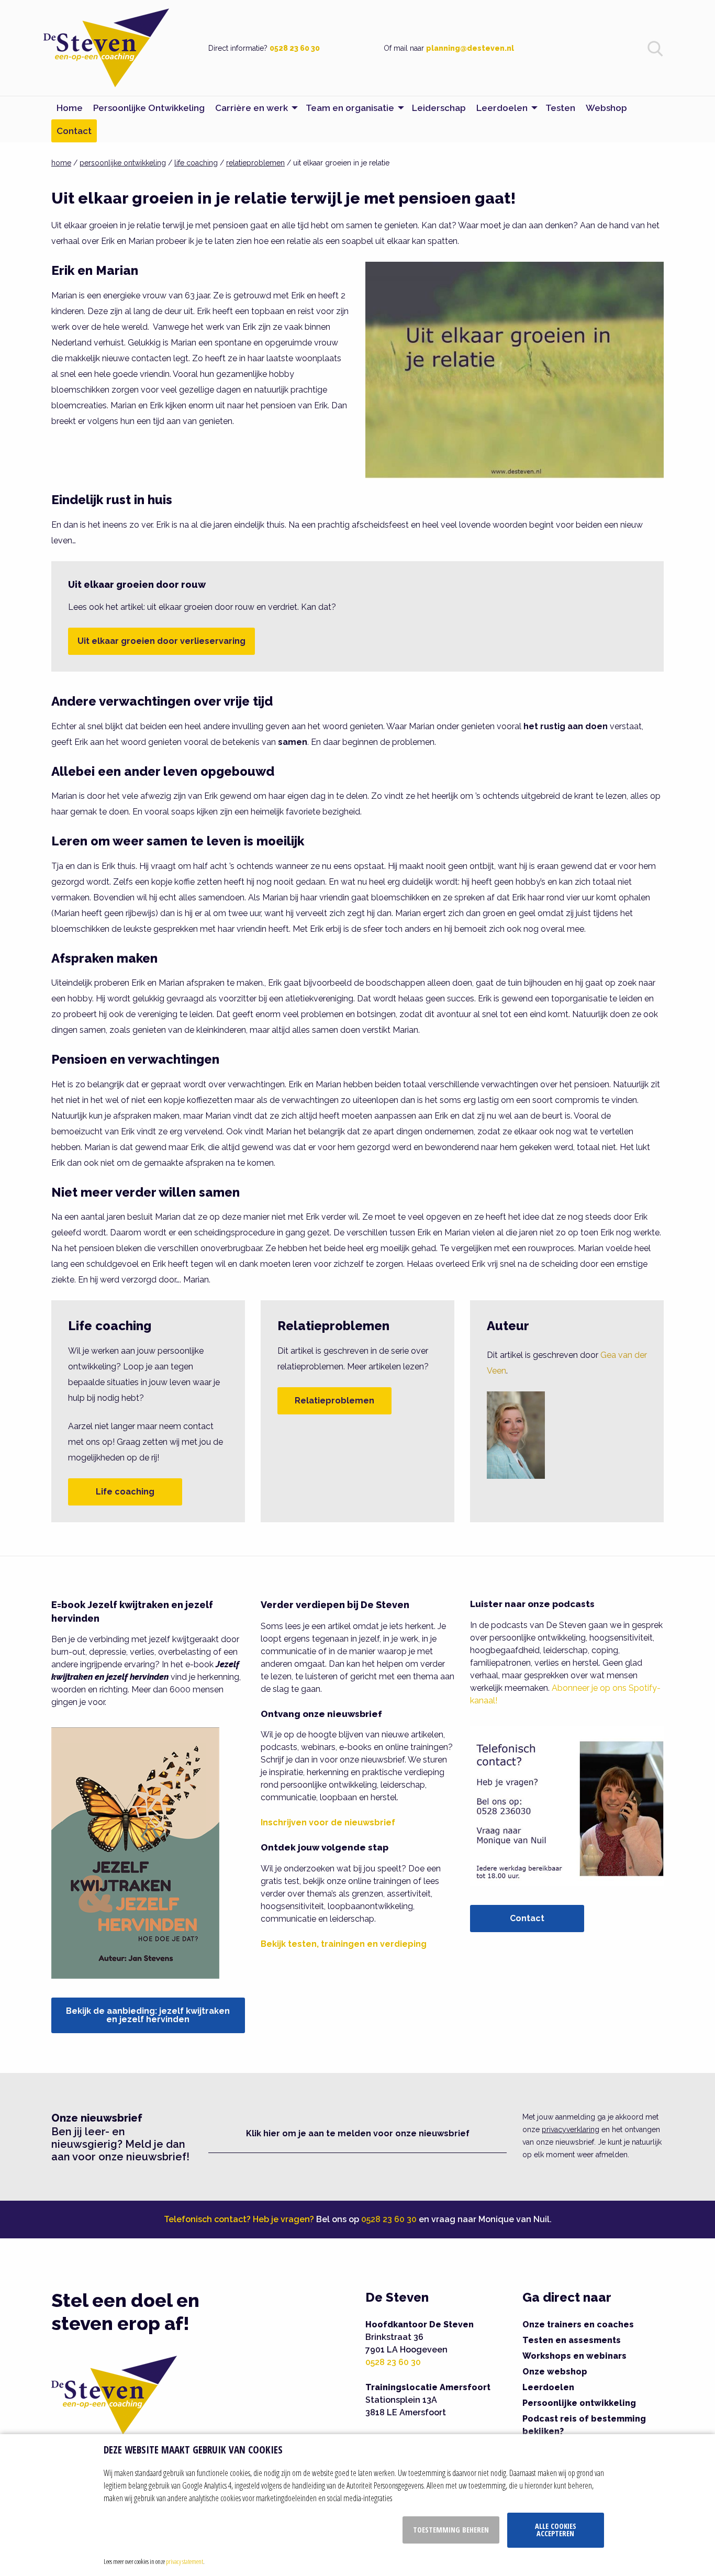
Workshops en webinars (574, 2356)
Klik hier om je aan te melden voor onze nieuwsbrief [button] (358, 2133)
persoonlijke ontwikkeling (123, 163)
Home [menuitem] (70, 108)
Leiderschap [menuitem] (439, 108)
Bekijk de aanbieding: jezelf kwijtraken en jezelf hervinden (148, 2015)
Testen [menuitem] (560, 108)
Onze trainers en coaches (578, 2324)
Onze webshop (555, 2372)
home (61, 163)
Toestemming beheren (451, 2530)
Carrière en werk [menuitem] (252, 108)
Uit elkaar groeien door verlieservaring (161, 641)
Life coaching (125, 1492)
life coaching (196, 163)
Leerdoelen (548, 2387)
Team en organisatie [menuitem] (350, 108)
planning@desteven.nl (470, 48)
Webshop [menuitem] (606, 108)
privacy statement (185, 2561)
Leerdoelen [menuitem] (502, 108)
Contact (527, 1918)
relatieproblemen (255, 163)
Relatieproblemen (334, 1401)
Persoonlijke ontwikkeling (579, 2403)
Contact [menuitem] (74, 131)
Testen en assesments (572, 2340)
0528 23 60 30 (295, 48)
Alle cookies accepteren (556, 2530)
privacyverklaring (571, 2129)
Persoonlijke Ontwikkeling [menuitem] (149, 108)
